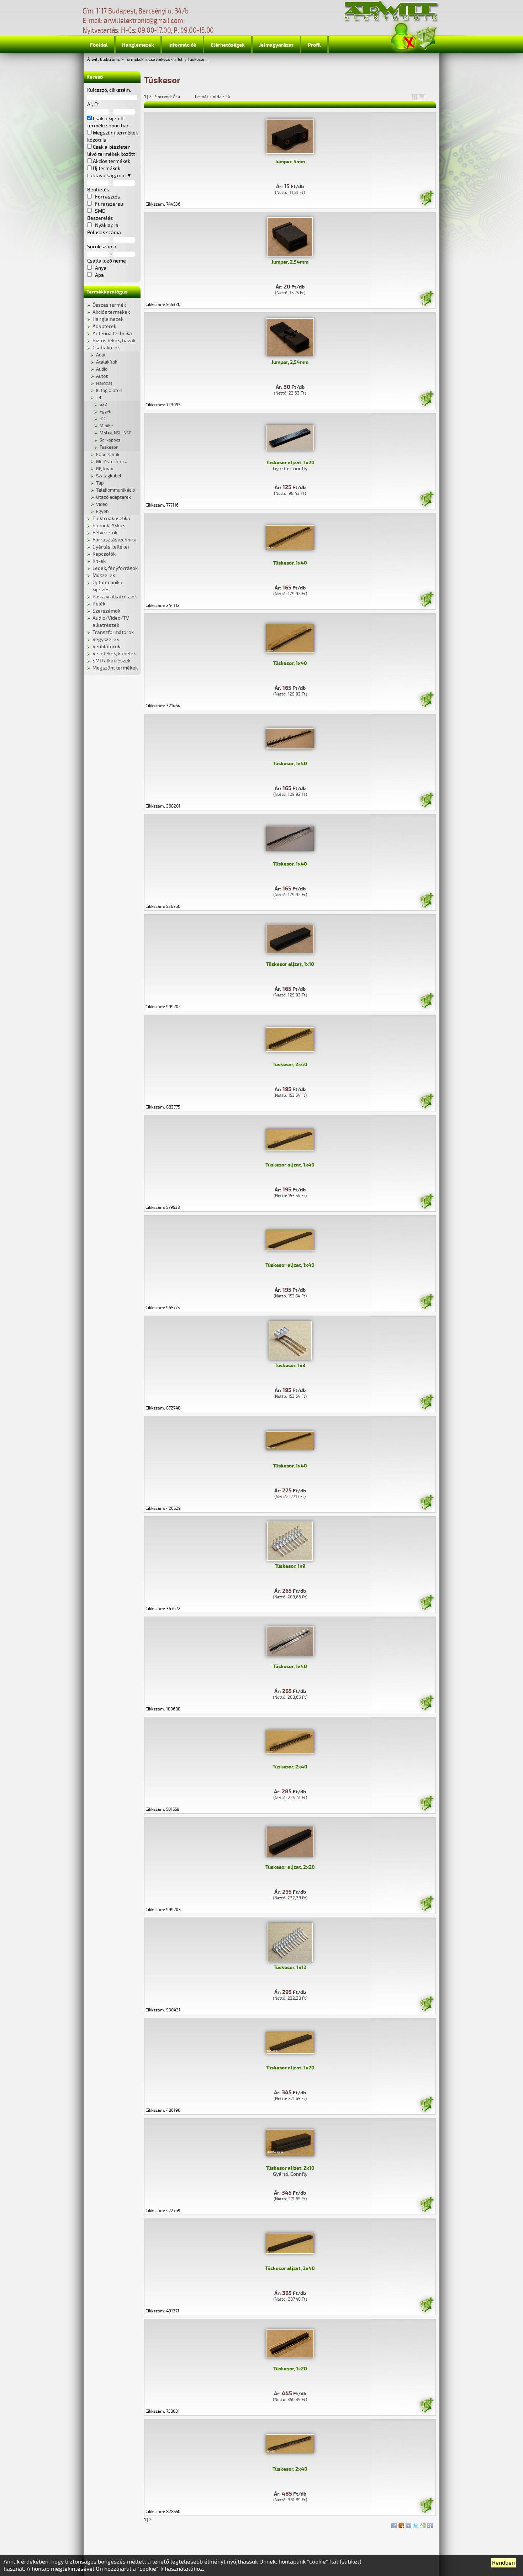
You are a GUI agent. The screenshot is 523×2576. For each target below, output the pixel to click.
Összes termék (109, 305)
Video (102, 504)
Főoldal (99, 45)
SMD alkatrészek (112, 661)
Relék (99, 604)
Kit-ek (99, 561)
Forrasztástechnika (115, 540)
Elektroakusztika (111, 519)
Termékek (134, 60)
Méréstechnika (112, 462)
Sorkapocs (110, 440)
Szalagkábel (109, 476)
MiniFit (106, 426)
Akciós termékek (111, 312)
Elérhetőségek (228, 45)
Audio (102, 369)
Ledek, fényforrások (115, 568)
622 (103, 405)
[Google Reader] (423, 2524)
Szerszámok (106, 611)
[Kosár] (427, 37)
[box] (414, 97)
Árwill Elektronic (104, 60)
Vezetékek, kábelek (114, 654)
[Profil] (403, 37)
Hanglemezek (138, 45)
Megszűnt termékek (115, 668)
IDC (103, 419)
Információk (182, 45)
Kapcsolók (104, 554)
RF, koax (105, 469)
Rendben (503, 2563)
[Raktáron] (427, 199)
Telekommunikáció (115, 490)
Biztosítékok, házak (114, 341)
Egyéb (105, 412)
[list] (422, 97)
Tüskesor (196, 60)
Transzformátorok (113, 632)
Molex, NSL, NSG (116, 433)
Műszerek (104, 575)
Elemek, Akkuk (109, 526)
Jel (180, 60)
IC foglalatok (109, 391)
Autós (102, 376)
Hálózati (105, 384)
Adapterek (104, 326)
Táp (100, 483)
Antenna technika (112, 334)
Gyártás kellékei (111, 547)
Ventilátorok (106, 647)
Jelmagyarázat (276, 45)
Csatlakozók (160, 60)
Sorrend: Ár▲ (173, 97)
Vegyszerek (106, 639)
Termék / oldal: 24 (212, 97)
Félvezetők (105, 533)
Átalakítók (107, 362)
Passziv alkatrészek (115, 597)
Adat (101, 355)
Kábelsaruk (108, 455)
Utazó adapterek (113, 497)
